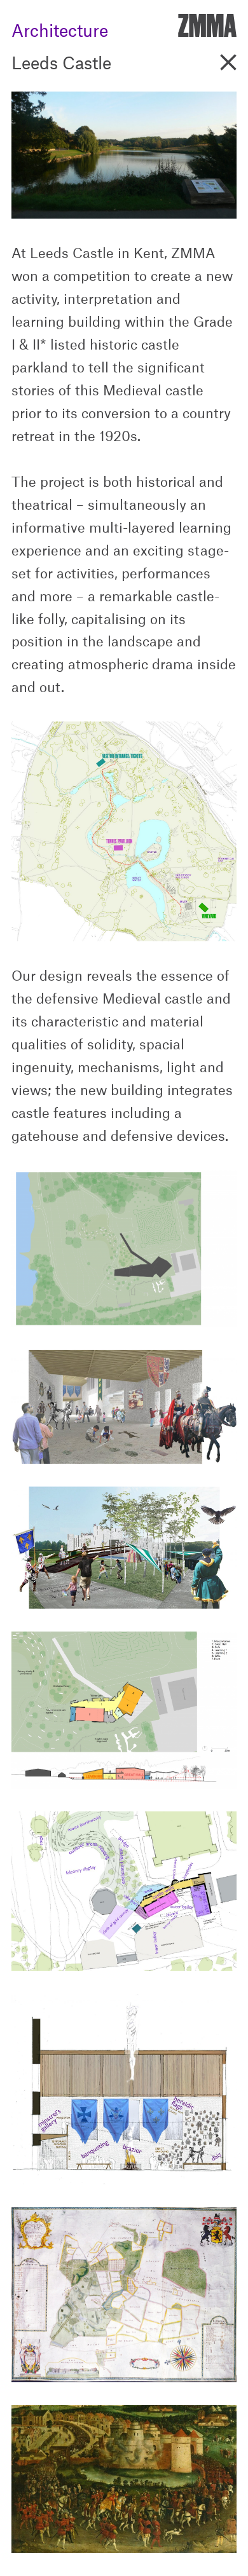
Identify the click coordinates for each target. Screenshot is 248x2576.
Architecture (60, 27)
